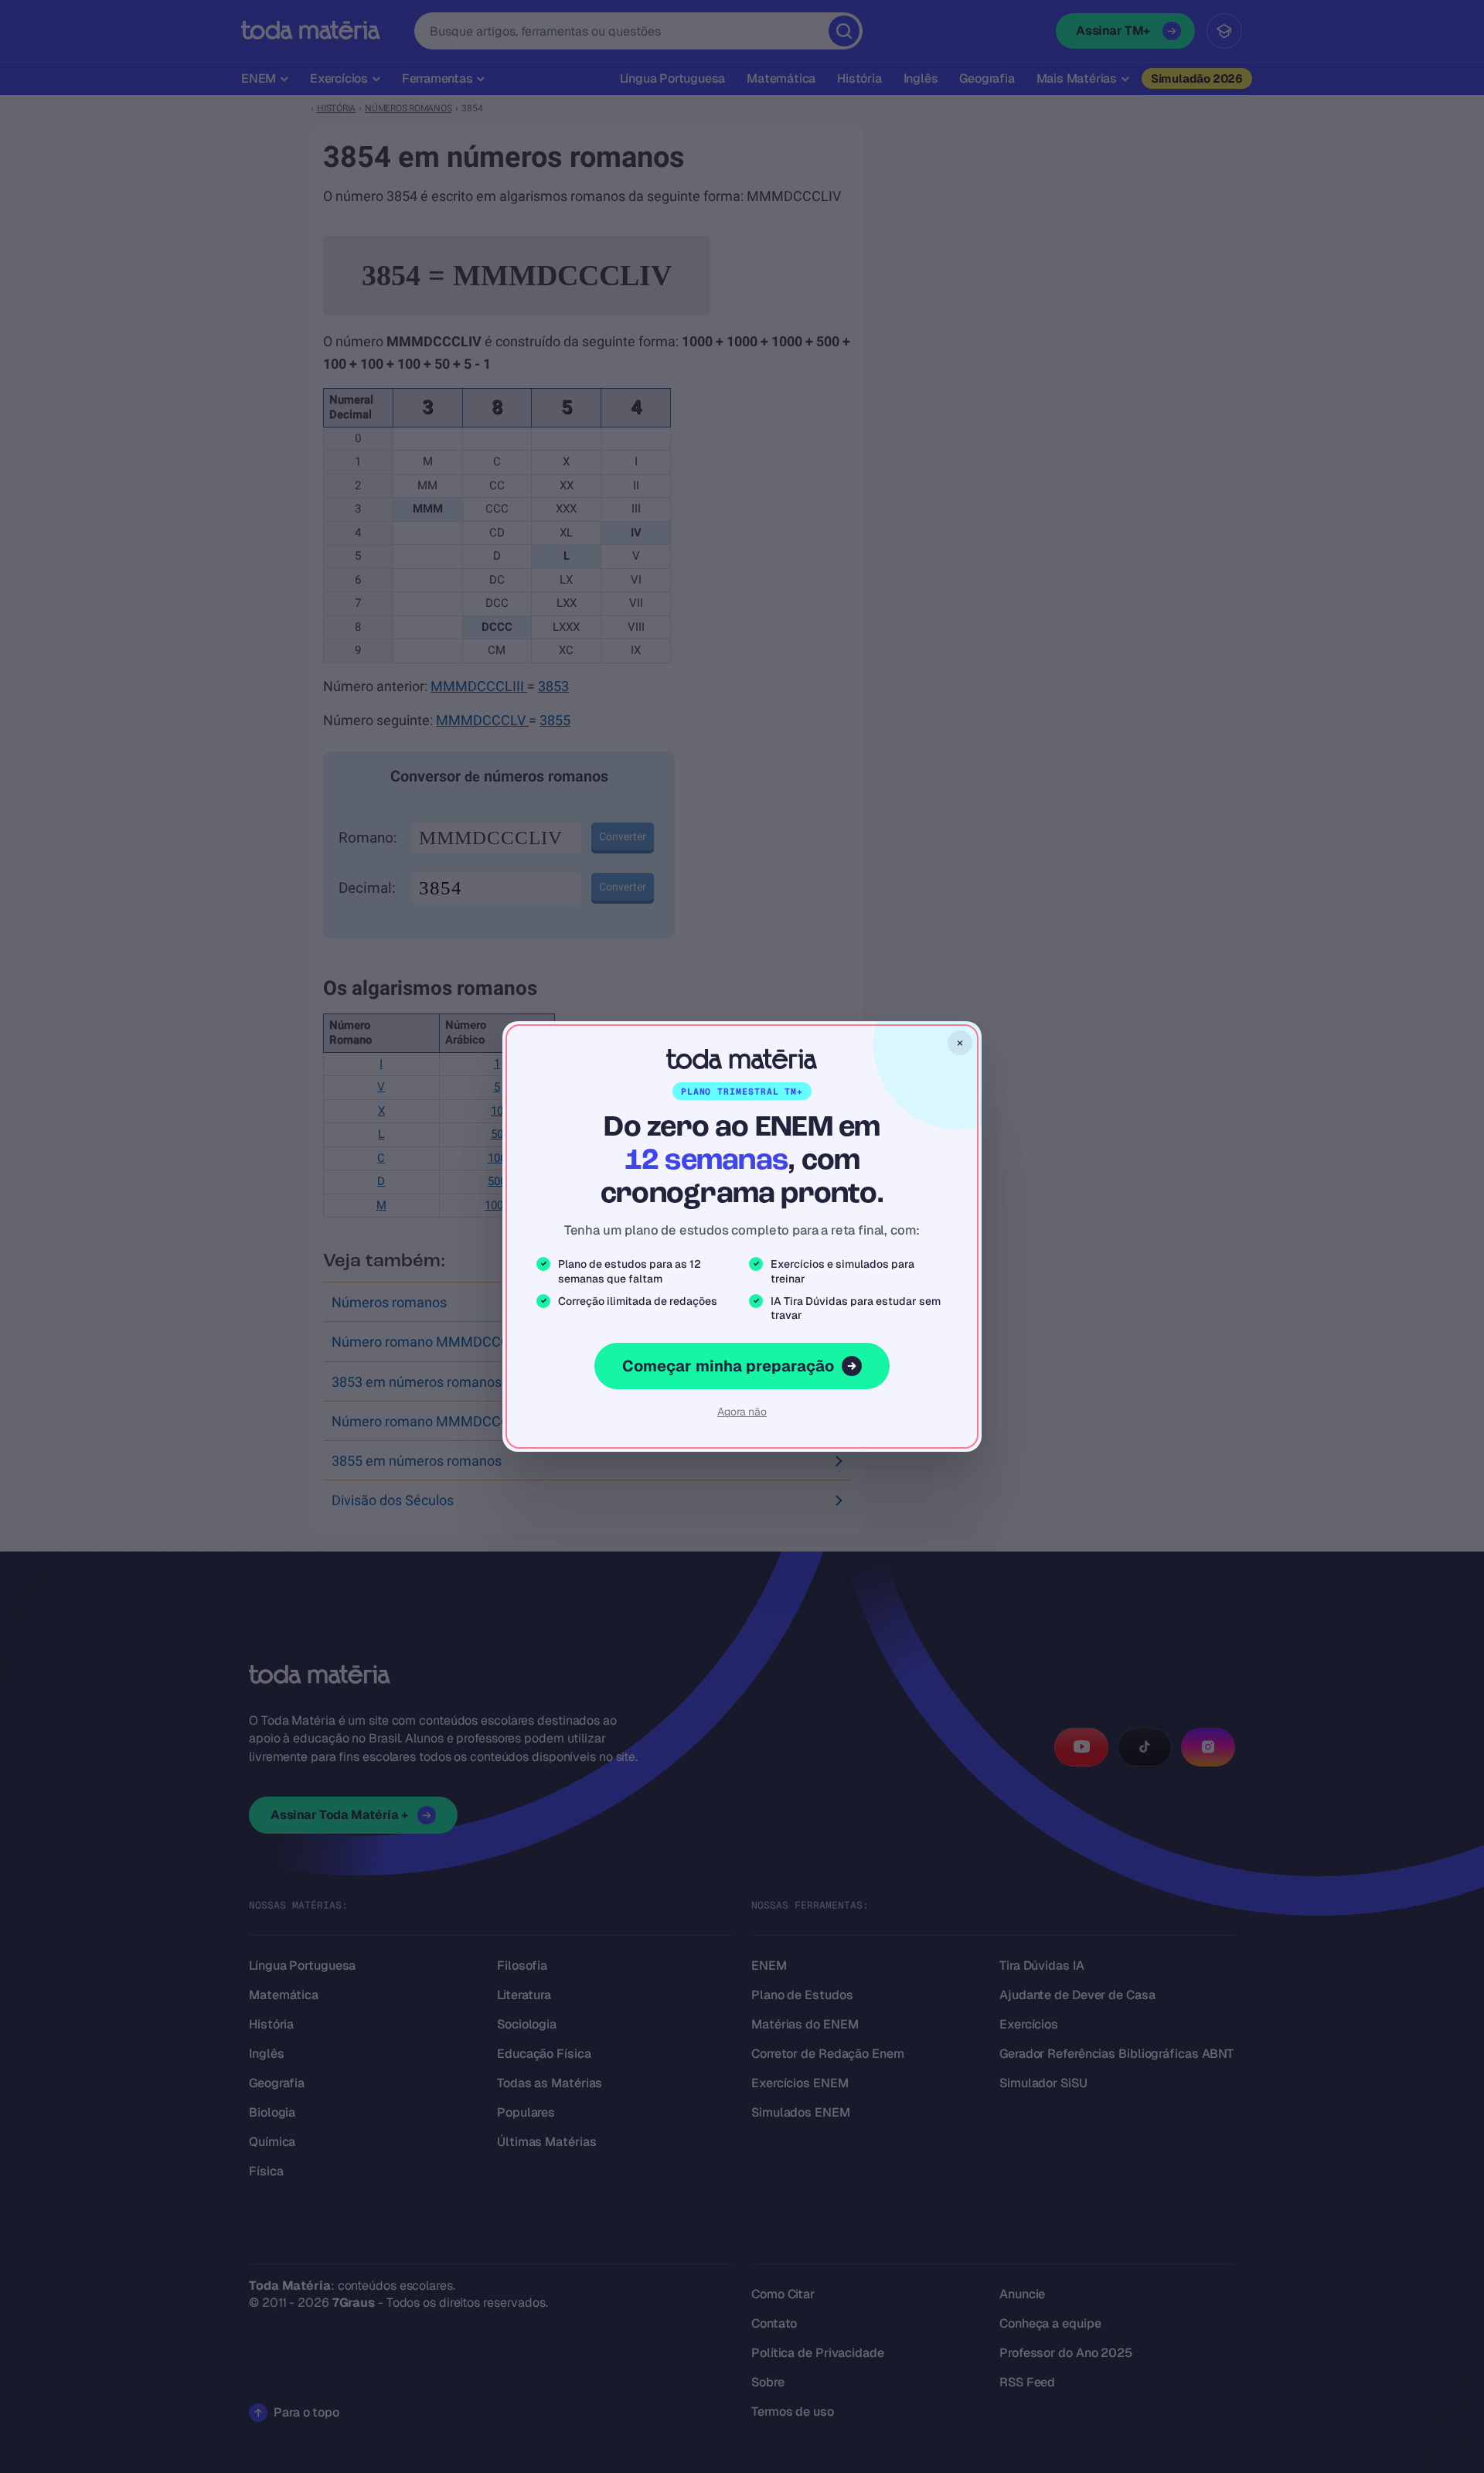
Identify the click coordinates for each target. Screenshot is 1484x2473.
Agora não (742, 1412)
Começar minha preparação (728, 1366)
